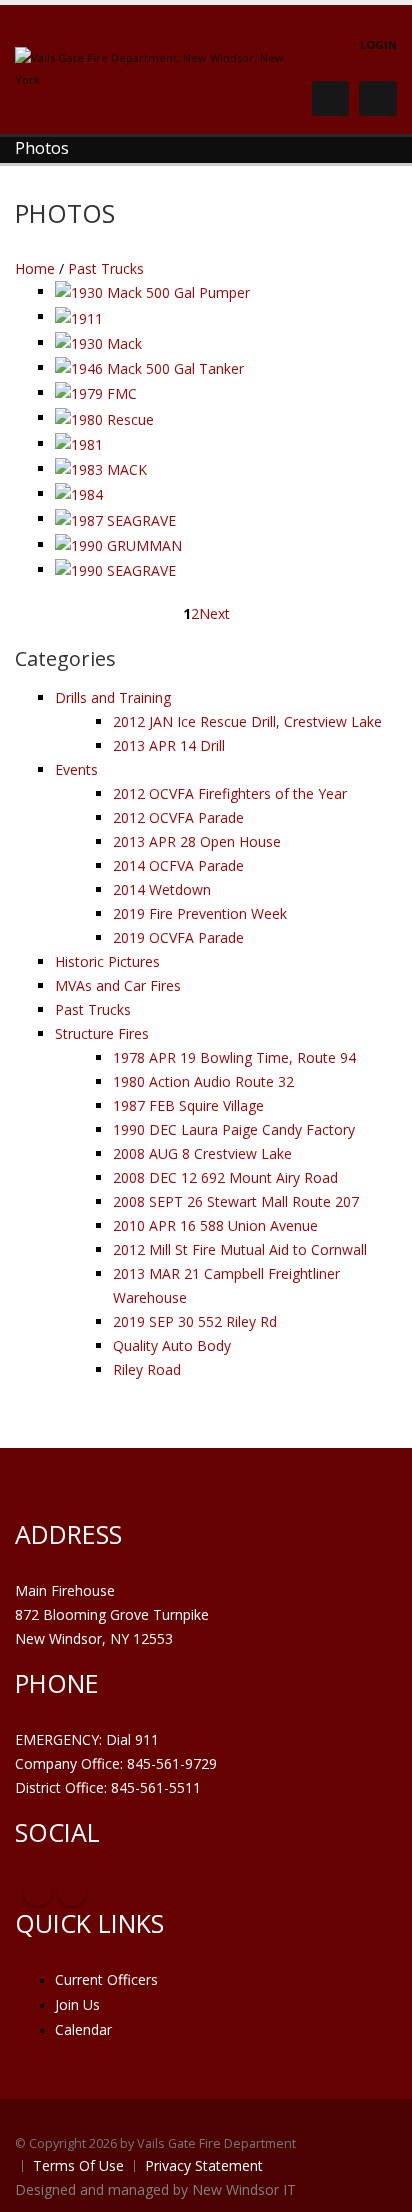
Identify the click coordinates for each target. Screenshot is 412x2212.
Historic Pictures (107, 961)
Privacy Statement (204, 2165)
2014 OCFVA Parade (178, 865)
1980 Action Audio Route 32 (203, 1081)
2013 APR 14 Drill (169, 745)
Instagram (72, 1891)
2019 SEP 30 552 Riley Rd (195, 1321)
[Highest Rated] (183, 270)
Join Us (77, 2004)
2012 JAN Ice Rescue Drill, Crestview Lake (247, 721)
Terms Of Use (78, 2165)
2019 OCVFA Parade (178, 937)
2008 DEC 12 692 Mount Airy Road (225, 1177)
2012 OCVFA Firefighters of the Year (230, 793)
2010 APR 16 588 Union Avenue (215, 1225)
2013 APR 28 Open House (197, 841)
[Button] (378, 99)
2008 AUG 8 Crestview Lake (202, 1153)
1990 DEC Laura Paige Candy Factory (234, 1129)
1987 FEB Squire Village (188, 1105)
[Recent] (153, 270)
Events (76, 769)
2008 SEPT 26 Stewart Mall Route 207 (236, 1201)
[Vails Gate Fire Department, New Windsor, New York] (155, 67)
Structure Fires (102, 1033)
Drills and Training (113, 697)
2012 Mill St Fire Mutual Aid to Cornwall (240, 1249)
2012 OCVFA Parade (178, 817)
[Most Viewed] (168, 270)
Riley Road (147, 1369)
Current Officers (106, 1979)
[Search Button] (330, 98)
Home (35, 268)
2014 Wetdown (162, 889)
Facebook (38, 1891)
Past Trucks (106, 268)
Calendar (83, 2029)
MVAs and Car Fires (118, 985)
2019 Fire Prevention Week (200, 913)
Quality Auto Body (172, 1345)
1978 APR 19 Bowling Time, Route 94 (234, 1057)
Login (378, 44)
